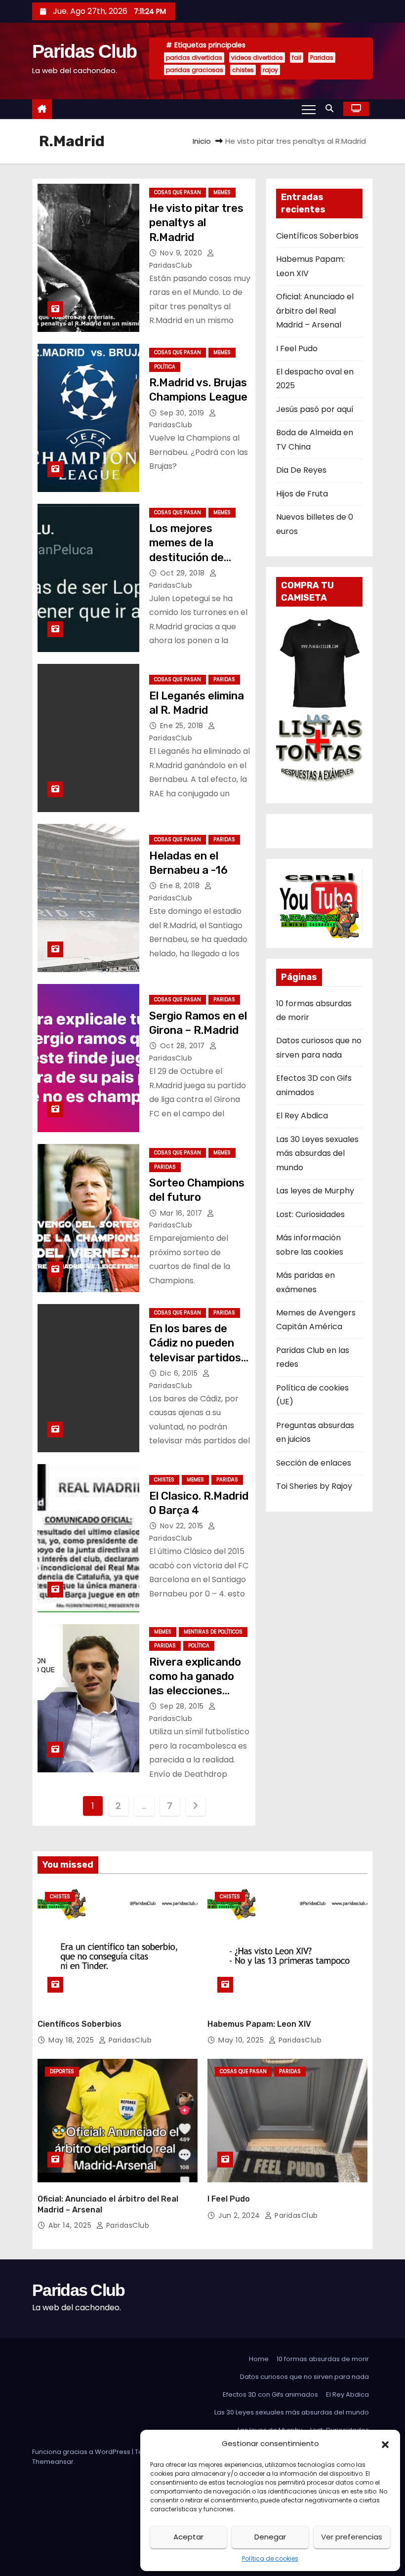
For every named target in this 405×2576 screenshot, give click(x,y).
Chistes (164, 1480)
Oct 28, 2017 (184, 1046)
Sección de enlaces (314, 1463)
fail (297, 58)
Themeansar (53, 2462)
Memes (222, 192)
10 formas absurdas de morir (323, 2359)
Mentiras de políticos (213, 1632)
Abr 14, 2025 (71, 2225)
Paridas (322, 58)
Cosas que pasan (178, 192)
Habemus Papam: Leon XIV (259, 2024)
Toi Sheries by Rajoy (314, 1486)
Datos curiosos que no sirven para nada (304, 2377)
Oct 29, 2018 (184, 573)
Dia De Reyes (301, 470)
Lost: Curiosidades (310, 1214)
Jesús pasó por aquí (315, 409)
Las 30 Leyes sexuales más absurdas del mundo (317, 1153)
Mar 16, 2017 (182, 1213)
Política (165, 367)
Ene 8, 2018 (181, 886)
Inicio (202, 141)
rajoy (270, 70)
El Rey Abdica (302, 1116)
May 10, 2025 (242, 2040)
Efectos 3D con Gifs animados (270, 2394)
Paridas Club (84, 51)
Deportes (62, 2071)
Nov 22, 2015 (183, 1526)
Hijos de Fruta (302, 494)
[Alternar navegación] (309, 109)
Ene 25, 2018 (183, 726)
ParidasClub (129, 2040)
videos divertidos (257, 58)
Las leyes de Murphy (315, 1191)
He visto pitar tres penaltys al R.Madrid (196, 223)
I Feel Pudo (297, 348)
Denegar (270, 2537)
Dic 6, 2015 (180, 1373)
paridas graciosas (195, 70)
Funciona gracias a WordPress (82, 2452)
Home (259, 2359)
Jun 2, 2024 (240, 2215)
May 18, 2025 (72, 2040)
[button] (385, 2444)
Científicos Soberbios (317, 236)
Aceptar (188, 2537)
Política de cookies (270, 2558)
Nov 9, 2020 (182, 253)
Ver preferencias (352, 2537)
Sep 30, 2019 (183, 413)
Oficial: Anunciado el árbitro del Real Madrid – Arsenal (315, 311)
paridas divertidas (194, 58)
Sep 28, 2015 (183, 1706)
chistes (243, 70)
